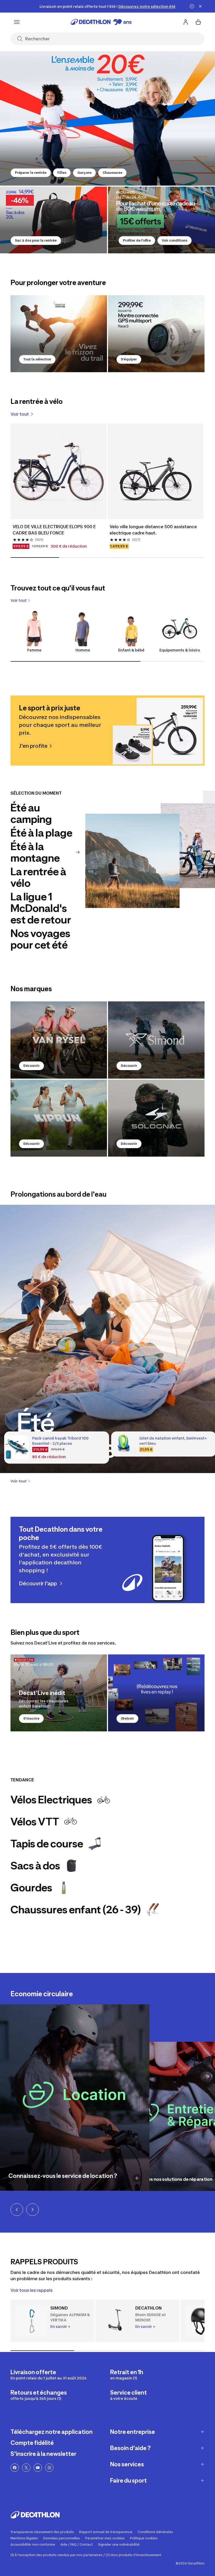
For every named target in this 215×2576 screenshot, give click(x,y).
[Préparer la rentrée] (107, 118)
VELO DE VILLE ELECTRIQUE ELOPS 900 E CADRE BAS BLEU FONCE (55, 530)
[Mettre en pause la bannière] (192, 6)
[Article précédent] (17, 2210)
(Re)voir (127, 1718)
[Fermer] (200, 6)
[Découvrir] (59, 1040)
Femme (34, 650)
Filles (62, 173)
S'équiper (129, 359)
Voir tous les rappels (32, 2290)
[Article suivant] (33, 2210)
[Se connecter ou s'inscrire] (186, 22)
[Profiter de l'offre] (162, 220)
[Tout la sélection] (59, 334)
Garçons (84, 173)
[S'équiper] (156, 334)
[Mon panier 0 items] (198, 22)
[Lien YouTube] (38, 2468)
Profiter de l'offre (137, 240)
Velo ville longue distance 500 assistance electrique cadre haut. (154, 530)
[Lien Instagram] (49, 2468)
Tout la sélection (37, 359)
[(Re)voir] (156, 1693)
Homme (83, 650)
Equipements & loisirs (180, 650)
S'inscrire (31, 1718)
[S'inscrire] (59, 1693)
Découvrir (31, 1066)
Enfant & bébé (131, 650)
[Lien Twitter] (26, 2468)
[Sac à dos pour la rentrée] (53, 220)
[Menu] (17, 22)
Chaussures (112, 173)
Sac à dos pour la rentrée (36, 240)
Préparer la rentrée (31, 173)
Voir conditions (174, 240)
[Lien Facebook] (15, 2468)
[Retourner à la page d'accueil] (101, 22)
